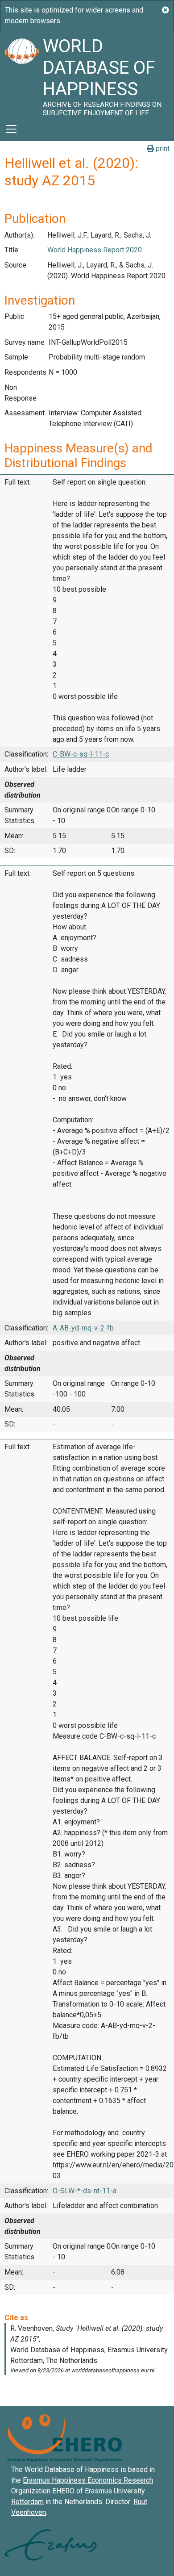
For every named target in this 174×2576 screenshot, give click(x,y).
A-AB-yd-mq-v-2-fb (83, 1328)
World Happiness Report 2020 (95, 250)
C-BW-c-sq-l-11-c (81, 754)
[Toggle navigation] (11, 129)
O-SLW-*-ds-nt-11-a (85, 2191)
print (162, 148)
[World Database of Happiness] (21, 74)
